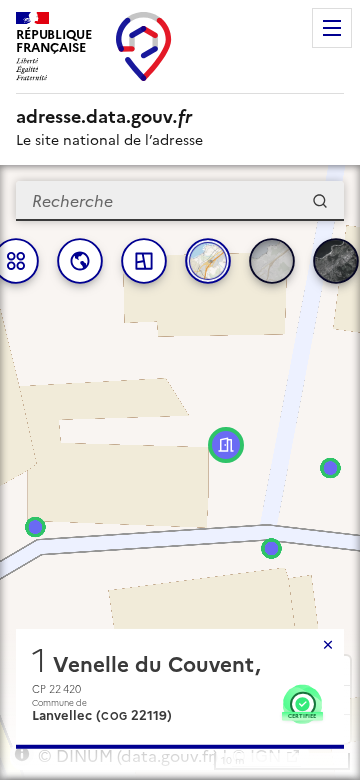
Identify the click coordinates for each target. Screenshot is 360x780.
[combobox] (180, 201)
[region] (180, 472)
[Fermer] (328, 645)
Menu (332, 28)
